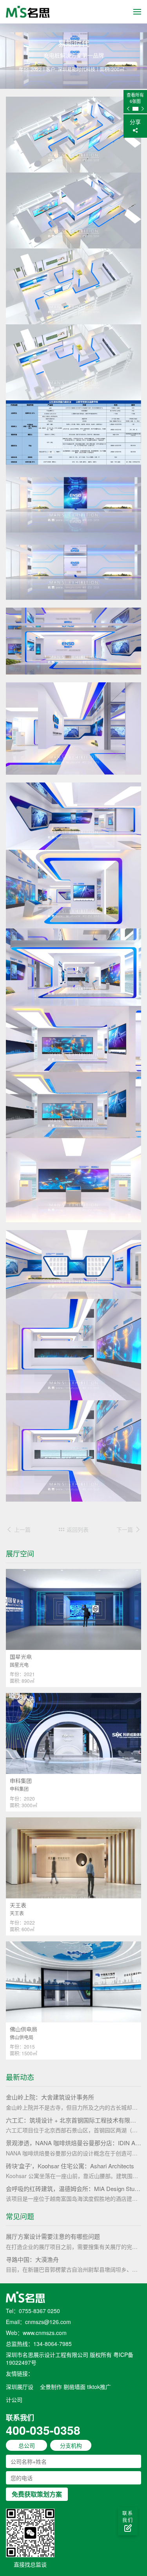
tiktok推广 (99, 2387)
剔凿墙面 (74, 2387)
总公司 (27, 2445)
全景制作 (51, 2387)
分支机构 (71, 2445)
